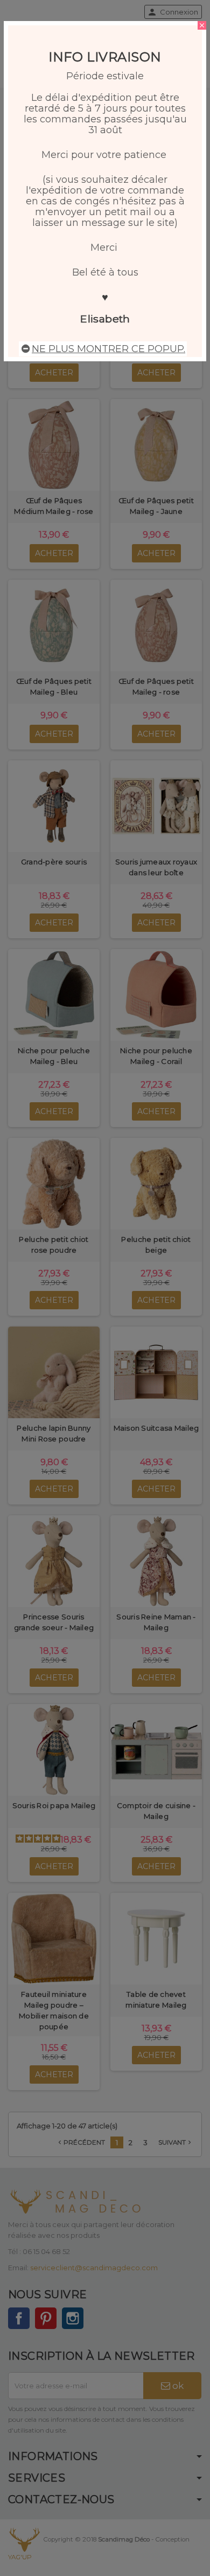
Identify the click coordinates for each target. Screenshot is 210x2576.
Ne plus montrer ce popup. (108, 349)
